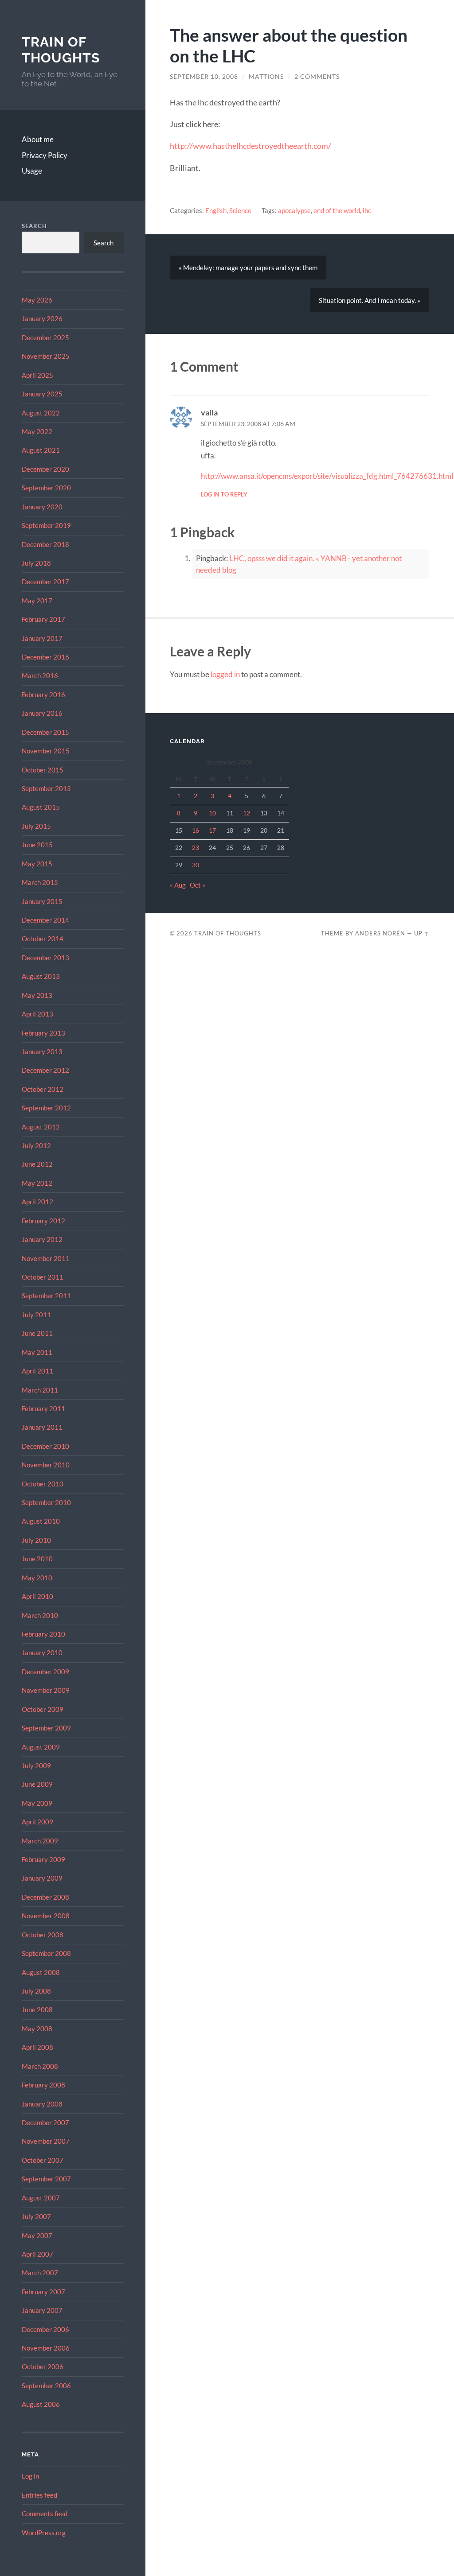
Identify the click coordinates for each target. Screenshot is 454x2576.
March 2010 (40, 1615)
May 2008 (37, 2029)
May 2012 (37, 1183)
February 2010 (43, 1634)
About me (38, 139)
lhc (367, 210)
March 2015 (40, 882)
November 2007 (46, 2141)
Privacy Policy (45, 155)
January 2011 (42, 1427)
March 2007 (40, 2273)
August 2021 (41, 450)
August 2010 (41, 1521)
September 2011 (46, 1296)
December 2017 (45, 582)
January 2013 (42, 1051)
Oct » (198, 885)
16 (196, 830)
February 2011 (43, 1408)
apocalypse (294, 210)
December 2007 (45, 2122)
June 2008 (37, 2010)
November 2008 (46, 1916)
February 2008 (43, 2085)
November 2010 (46, 1465)
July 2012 (36, 1145)
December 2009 (45, 1672)
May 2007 (37, 2235)
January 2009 (42, 1878)
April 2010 (37, 1596)
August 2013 (41, 976)
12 (247, 813)
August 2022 (41, 413)
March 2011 (40, 1390)
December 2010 (45, 1446)
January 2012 (42, 1239)
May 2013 (37, 995)
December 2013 (45, 958)
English (216, 210)
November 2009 (46, 1690)
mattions (266, 77)
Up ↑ (422, 933)
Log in (30, 2476)
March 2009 (40, 1841)
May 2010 (37, 1578)
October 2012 (43, 1089)
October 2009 (43, 1709)
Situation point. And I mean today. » (370, 300)
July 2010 (36, 1540)
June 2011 (37, 1333)
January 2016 (42, 713)
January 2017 (42, 638)
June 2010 (37, 1559)
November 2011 (46, 1258)
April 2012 (37, 1202)
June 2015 (37, 845)
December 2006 (45, 2329)
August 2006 (41, 2404)
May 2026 (37, 300)
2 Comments (317, 77)
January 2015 (42, 901)
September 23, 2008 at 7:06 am (248, 424)
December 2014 (45, 920)
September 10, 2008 (204, 77)
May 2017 (37, 601)
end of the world (337, 210)
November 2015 (46, 751)
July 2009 (36, 1765)
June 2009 (37, 1784)
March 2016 (40, 675)
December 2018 (45, 544)
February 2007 (43, 2292)
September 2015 (46, 788)
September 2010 (46, 1502)
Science (240, 210)
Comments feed (45, 2514)
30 (196, 865)
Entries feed (39, 2495)
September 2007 (46, 2179)
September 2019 (46, 525)
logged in (225, 674)
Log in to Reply (224, 494)
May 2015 (37, 864)
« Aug (178, 885)
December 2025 (45, 338)
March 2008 (40, 2066)
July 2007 (36, 2216)
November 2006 (46, 2348)
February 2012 (43, 1221)
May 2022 (37, 431)
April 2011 (37, 1371)
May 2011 (37, 1352)
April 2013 (37, 1014)
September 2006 (46, 2386)
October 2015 (43, 770)
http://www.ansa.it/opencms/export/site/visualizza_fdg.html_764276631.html (327, 476)
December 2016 (45, 657)
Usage (32, 171)
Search (34, 226)
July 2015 (36, 826)
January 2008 (42, 2104)
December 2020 (45, 469)
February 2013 (43, 1033)
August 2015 (41, 807)
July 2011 (36, 1315)
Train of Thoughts (61, 50)
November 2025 (46, 356)
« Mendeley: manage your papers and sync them (248, 268)
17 (212, 830)
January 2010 (42, 1653)
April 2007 (37, 2254)
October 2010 (43, 1484)
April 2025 (37, 375)
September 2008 (46, 1953)
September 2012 (46, 1108)
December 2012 (45, 1070)
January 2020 (42, 507)
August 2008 (41, 1972)
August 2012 (41, 1127)
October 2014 (43, 939)
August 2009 (41, 1747)
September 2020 (46, 488)
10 (212, 813)
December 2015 (45, 732)
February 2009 (43, 1859)
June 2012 (37, 1164)
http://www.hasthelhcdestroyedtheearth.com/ (250, 146)
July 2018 (36, 563)
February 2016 (43, 694)
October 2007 (43, 2160)
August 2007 (41, 2198)
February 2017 (43, 619)
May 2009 (37, 1803)
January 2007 (42, 2310)
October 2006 (43, 2367)
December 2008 (45, 1897)
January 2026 (42, 318)
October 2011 (43, 1277)
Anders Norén (380, 933)
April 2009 (37, 1822)
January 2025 (42, 394)
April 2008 (37, 2047)
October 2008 (43, 1935)
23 (196, 848)
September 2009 (46, 1728)
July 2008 (36, 1991)
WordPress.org (44, 2533)
